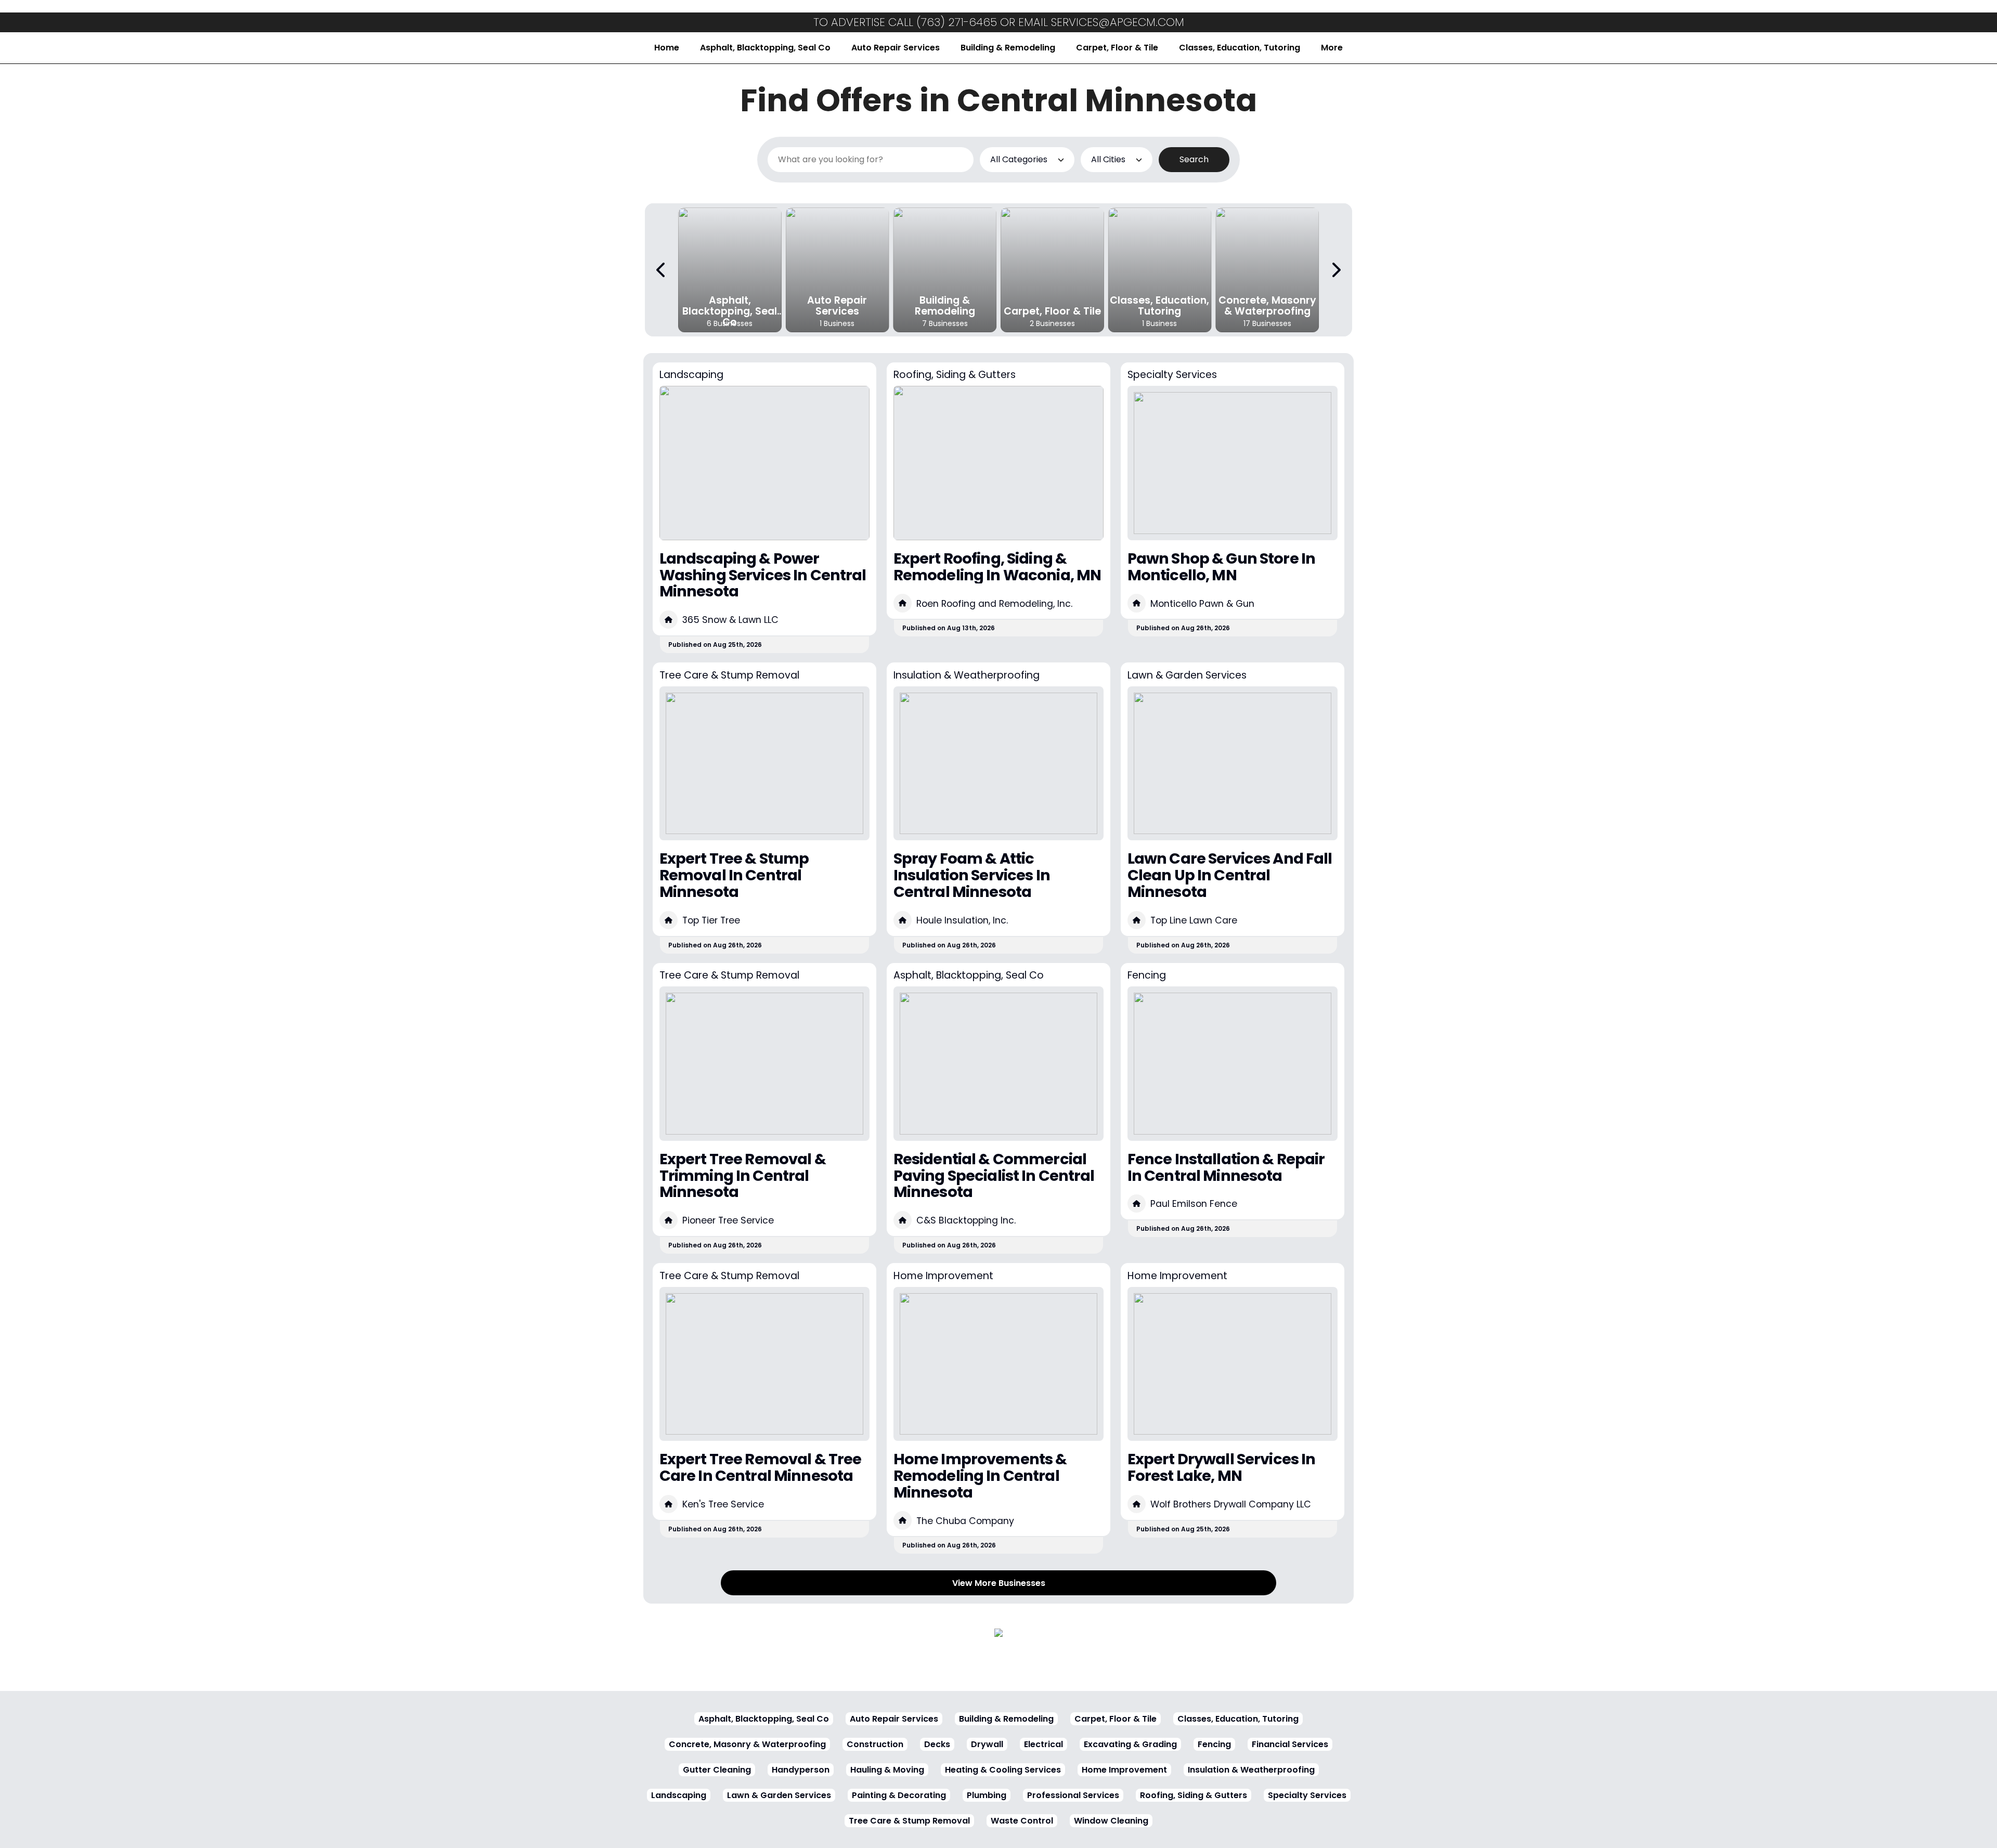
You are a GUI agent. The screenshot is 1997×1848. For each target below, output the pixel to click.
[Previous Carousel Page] (662, 270)
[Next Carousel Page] (1335, 270)
